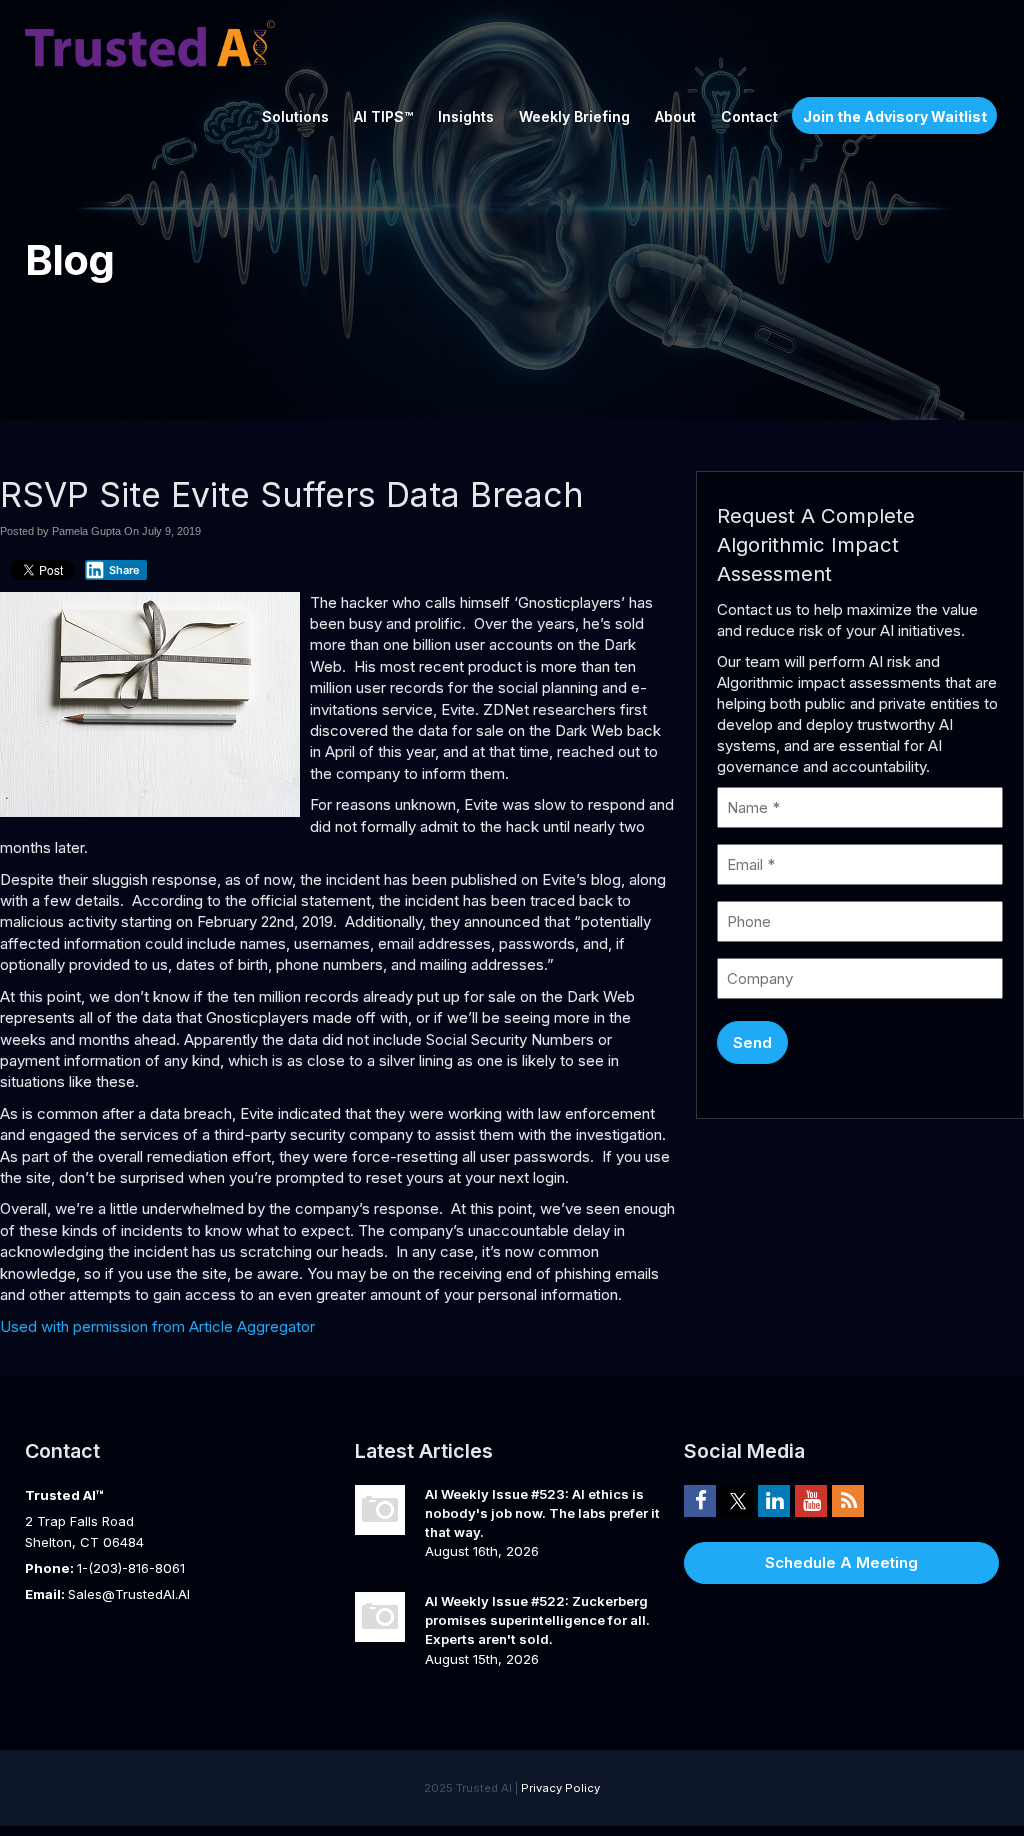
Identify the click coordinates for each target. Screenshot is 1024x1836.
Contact (749, 116)
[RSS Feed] (848, 1500)
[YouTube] (811, 1500)
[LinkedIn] (774, 1500)
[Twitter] (737, 1500)
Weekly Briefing (574, 116)
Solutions (295, 116)
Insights (466, 116)
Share (124, 570)
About (675, 116)
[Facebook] (700, 1500)
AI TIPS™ (383, 116)
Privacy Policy (560, 1788)
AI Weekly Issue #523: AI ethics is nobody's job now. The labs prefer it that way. (542, 1512)
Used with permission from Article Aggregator (157, 1326)
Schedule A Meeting (841, 1562)
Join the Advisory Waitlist (895, 116)
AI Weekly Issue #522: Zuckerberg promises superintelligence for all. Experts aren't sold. (537, 1619)
